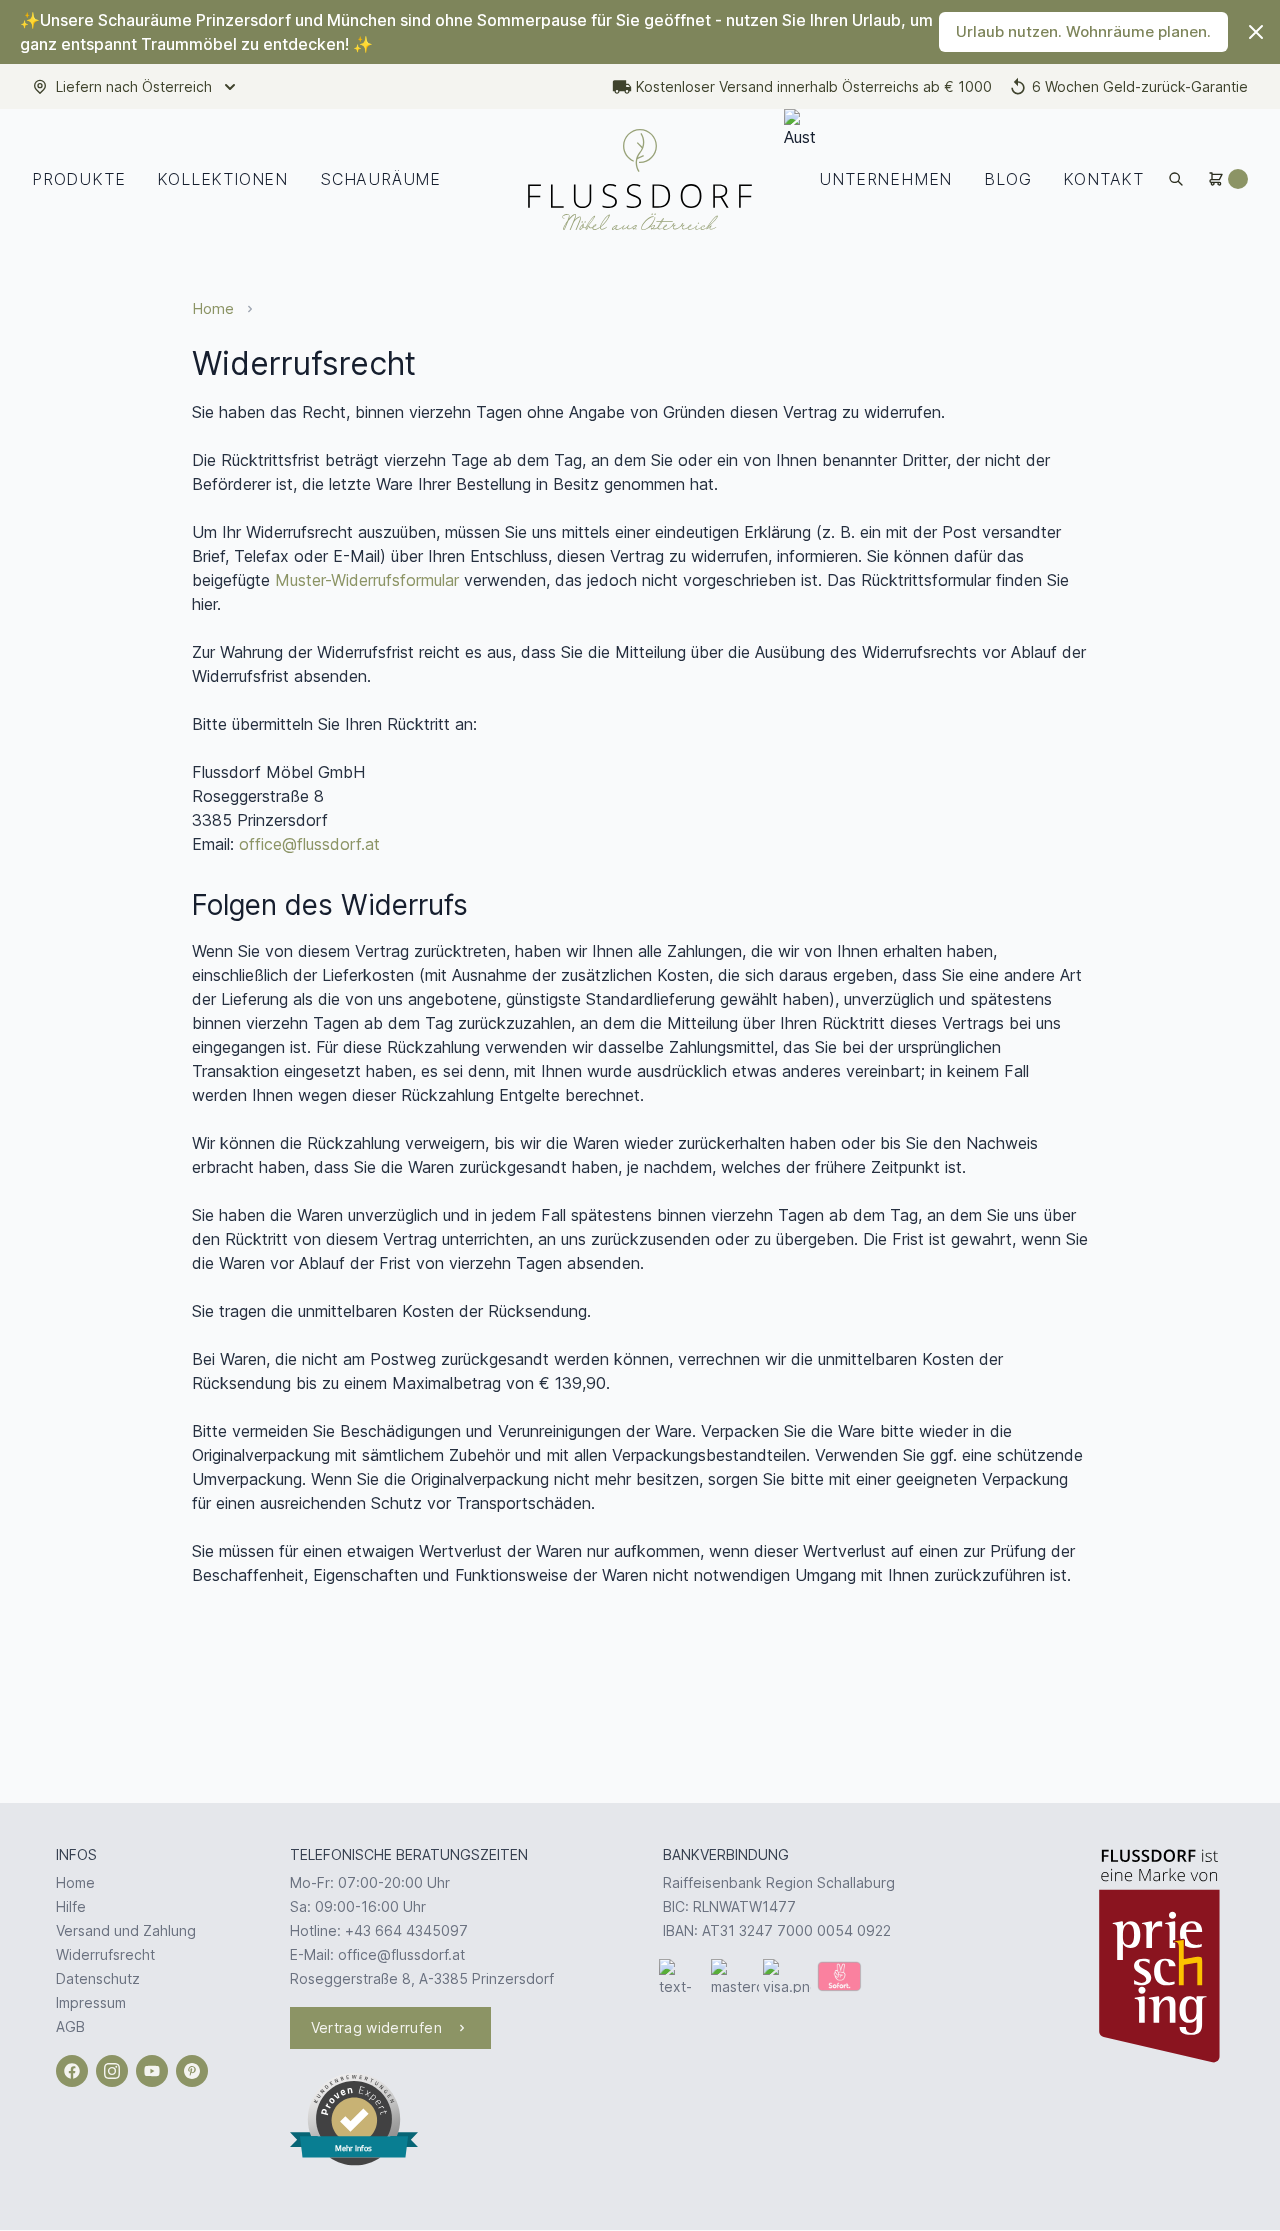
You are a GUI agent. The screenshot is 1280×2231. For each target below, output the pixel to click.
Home (213, 308)
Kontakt (1103, 179)
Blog (1007, 179)
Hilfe (71, 1906)
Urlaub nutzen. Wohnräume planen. (1083, 31)
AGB (70, 2026)
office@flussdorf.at (309, 844)
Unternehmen (885, 179)
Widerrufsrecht (105, 1954)
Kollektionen (222, 179)
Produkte (78, 179)
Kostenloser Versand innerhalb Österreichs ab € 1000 (814, 86)
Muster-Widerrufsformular (367, 580)
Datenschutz (98, 1978)
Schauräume (380, 179)
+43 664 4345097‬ (406, 1930)
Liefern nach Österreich (134, 86)
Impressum (91, 2002)
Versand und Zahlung (126, 1930)
